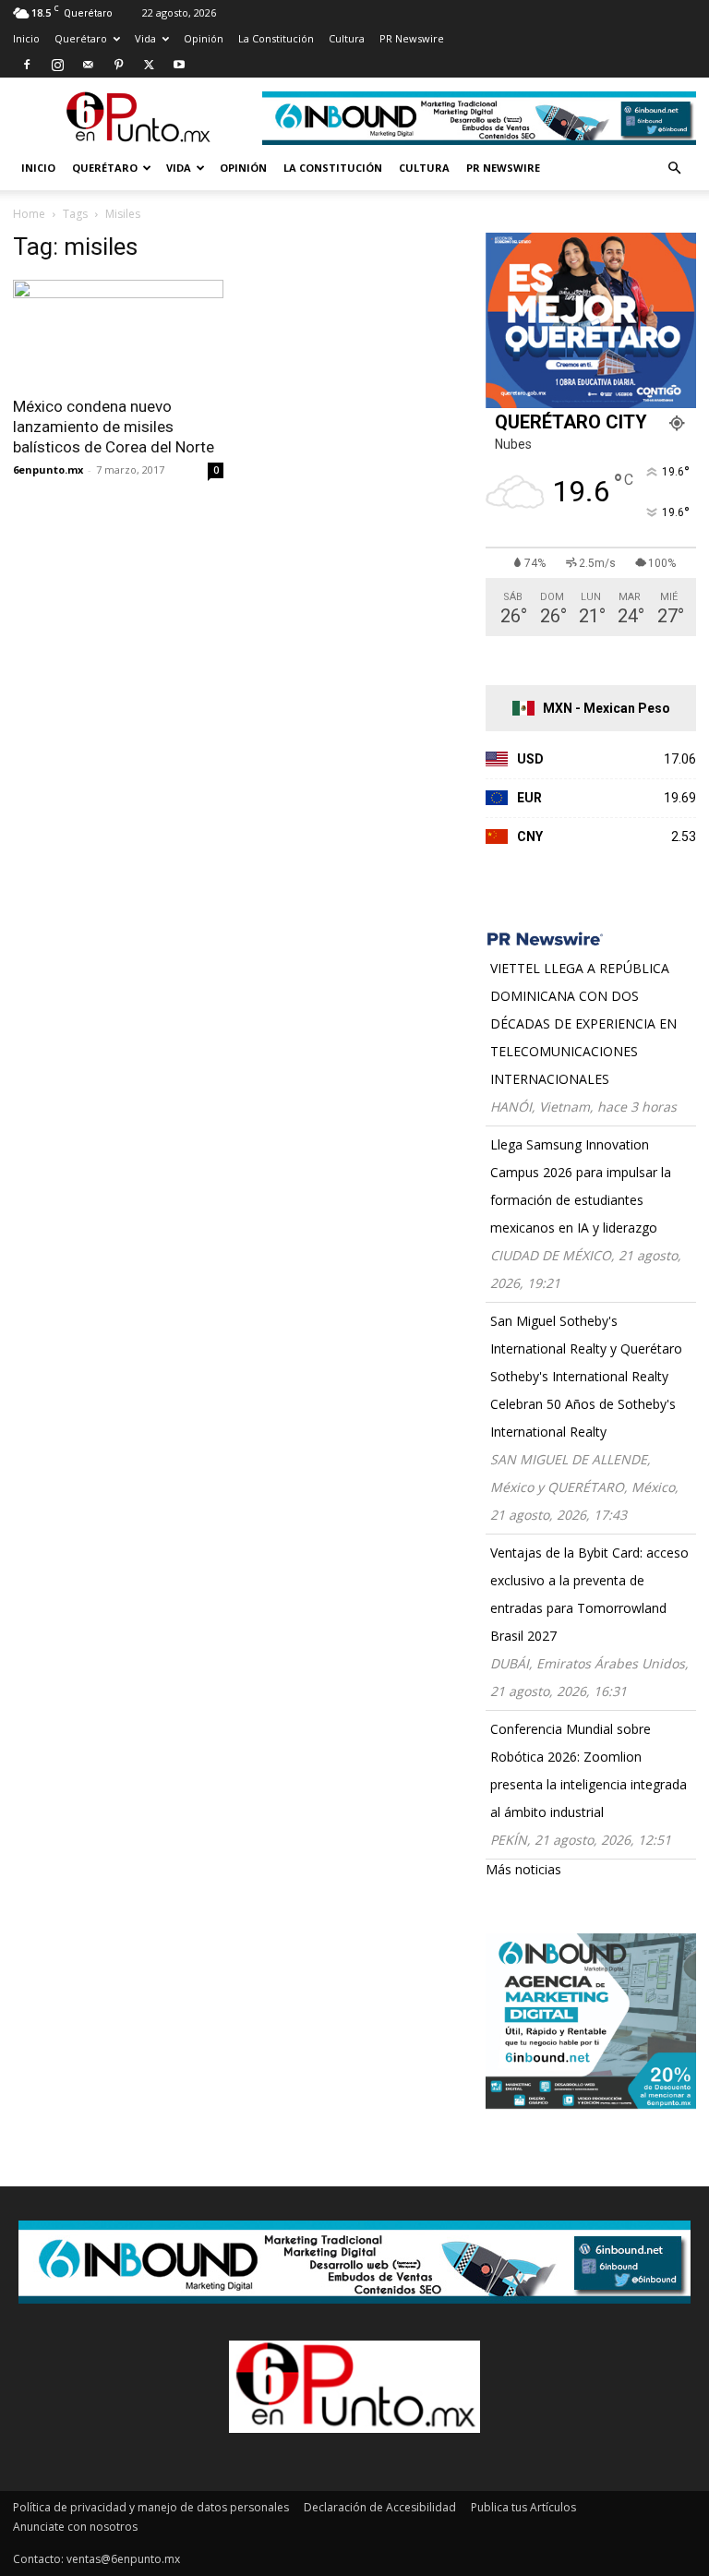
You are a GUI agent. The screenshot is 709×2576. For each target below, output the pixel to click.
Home (29, 214)
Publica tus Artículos (523, 2507)
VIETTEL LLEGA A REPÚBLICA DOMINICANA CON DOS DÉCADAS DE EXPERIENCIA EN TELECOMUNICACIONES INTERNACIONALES (583, 1023)
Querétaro (81, 38)
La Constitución (276, 38)
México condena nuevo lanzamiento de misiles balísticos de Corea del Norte (114, 427)
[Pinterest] (118, 65)
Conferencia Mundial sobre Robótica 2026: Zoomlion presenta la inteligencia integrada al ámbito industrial (589, 1770)
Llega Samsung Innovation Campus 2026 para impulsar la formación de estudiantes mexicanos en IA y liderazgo (581, 1186)
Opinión (204, 38)
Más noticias (523, 1869)
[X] (149, 65)
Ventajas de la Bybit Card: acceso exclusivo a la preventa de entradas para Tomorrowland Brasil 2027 (589, 1594)
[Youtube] (179, 65)
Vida (145, 38)
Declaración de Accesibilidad (380, 2507)
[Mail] (88, 65)
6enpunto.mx (48, 469)
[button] (674, 169)
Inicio (26, 38)
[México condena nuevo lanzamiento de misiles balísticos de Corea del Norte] (118, 332)
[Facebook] (27, 65)
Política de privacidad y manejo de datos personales (151, 2507)
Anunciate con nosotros (75, 2527)
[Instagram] (57, 65)
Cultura (347, 38)
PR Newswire (412, 38)
